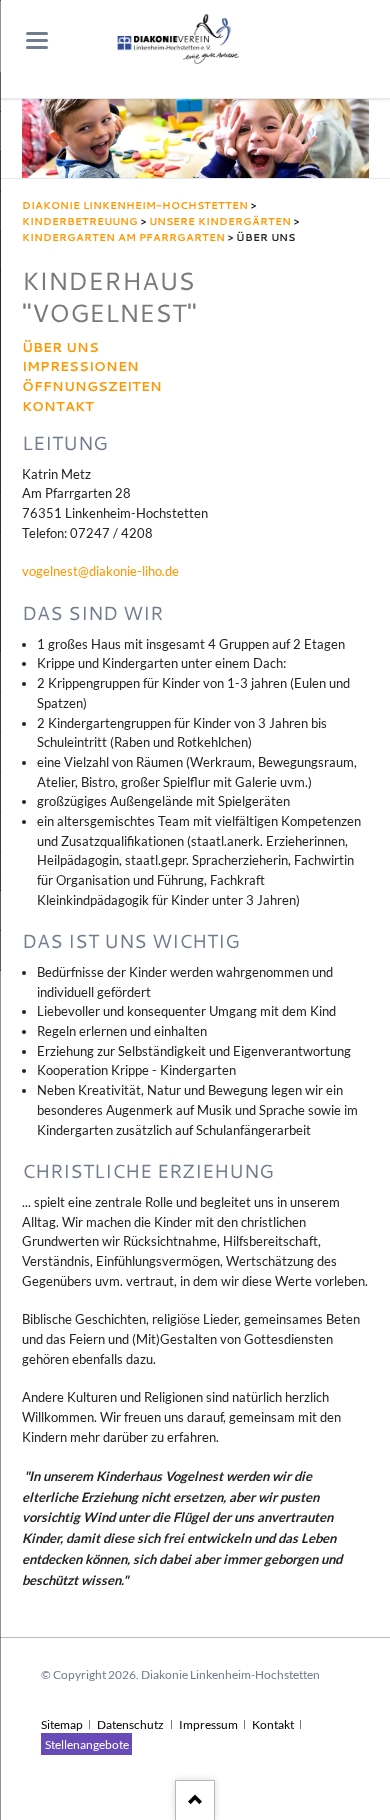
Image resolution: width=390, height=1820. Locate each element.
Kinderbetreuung (80, 221)
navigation (37, 40)
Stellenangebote (87, 1743)
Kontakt (58, 406)
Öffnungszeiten (92, 386)
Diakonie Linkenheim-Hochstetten (135, 205)
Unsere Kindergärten (220, 221)
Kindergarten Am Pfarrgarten (123, 237)
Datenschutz (130, 1724)
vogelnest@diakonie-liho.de (100, 571)
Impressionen (80, 366)
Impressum (208, 1724)
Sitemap (62, 1724)
